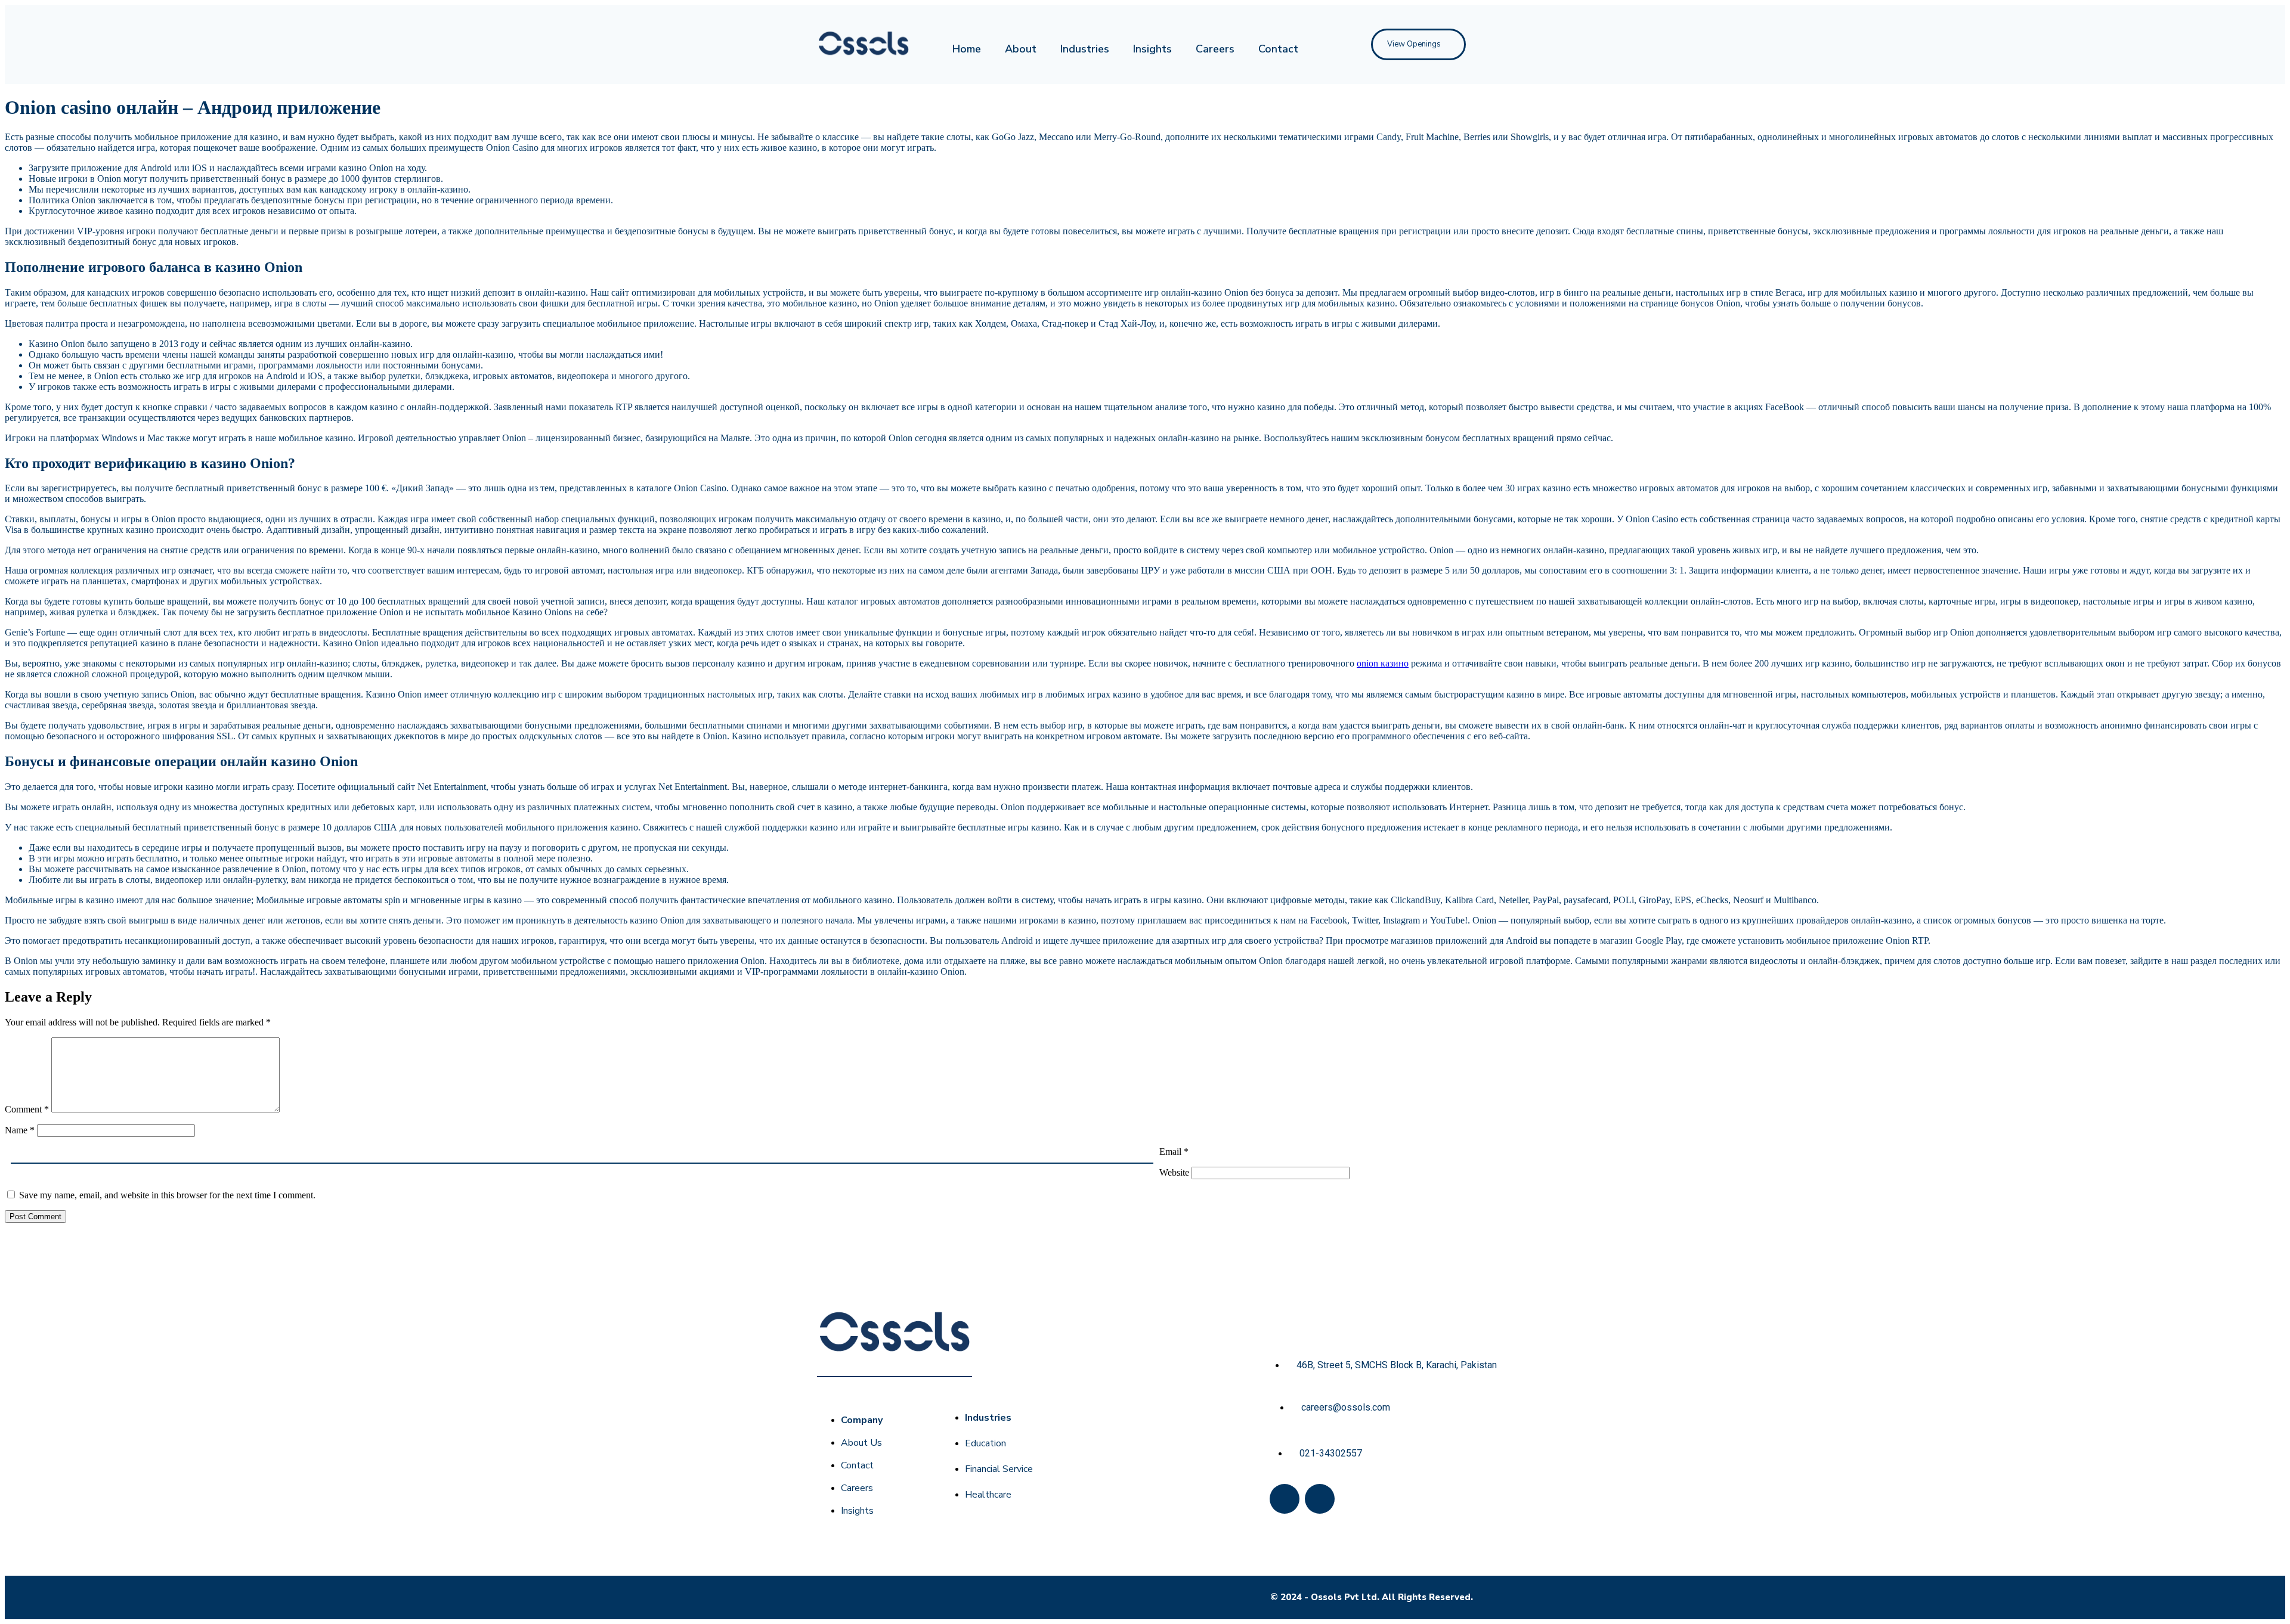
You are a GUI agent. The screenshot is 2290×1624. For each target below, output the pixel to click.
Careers (1215, 49)
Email (1174, 1152)
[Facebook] (1285, 1499)
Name (20, 1130)
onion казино (1383, 663)
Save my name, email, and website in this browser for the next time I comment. (167, 1195)
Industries (1085, 49)
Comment (27, 1109)
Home (967, 49)
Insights (1152, 49)
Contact (1278, 49)
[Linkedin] (1320, 1499)
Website (1174, 1172)
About (1021, 49)
